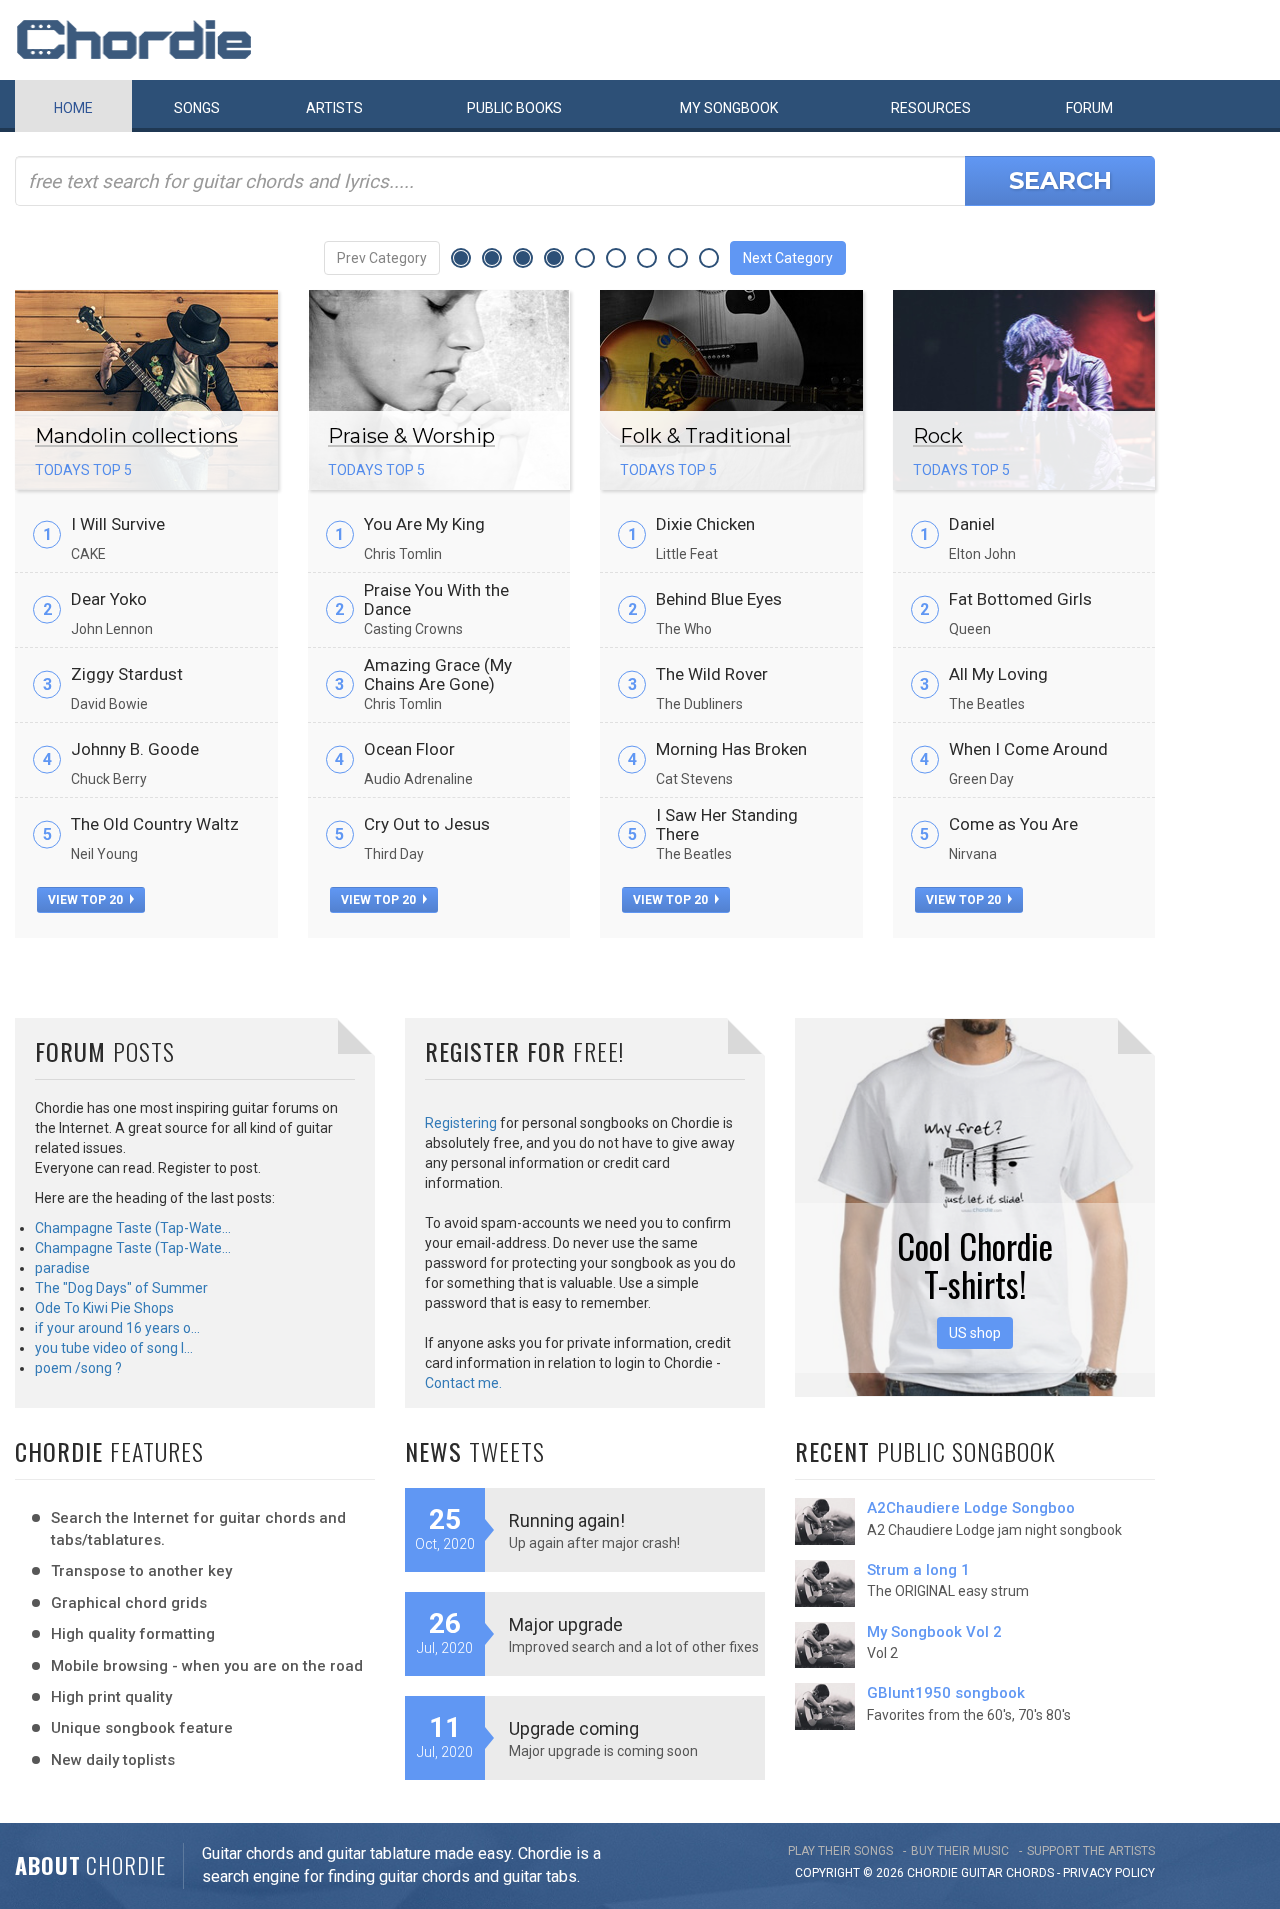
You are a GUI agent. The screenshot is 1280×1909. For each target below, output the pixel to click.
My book (729, 108)
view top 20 (87, 900)
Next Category (788, 258)
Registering (461, 1123)
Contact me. (463, 1383)
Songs (197, 108)
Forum (1089, 108)
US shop (975, 1333)
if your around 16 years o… (117, 1328)
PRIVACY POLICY (1109, 1873)
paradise (62, 1268)
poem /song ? (78, 1368)
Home (73, 108)
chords (1030, 1873)
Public (514, 108)
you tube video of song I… (114, 1348)
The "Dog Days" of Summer (121, 1288)
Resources (931, 108)
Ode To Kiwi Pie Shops (104, 1308)
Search (1060, 180)
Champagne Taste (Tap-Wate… (133, 1228)
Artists (334, 108)
